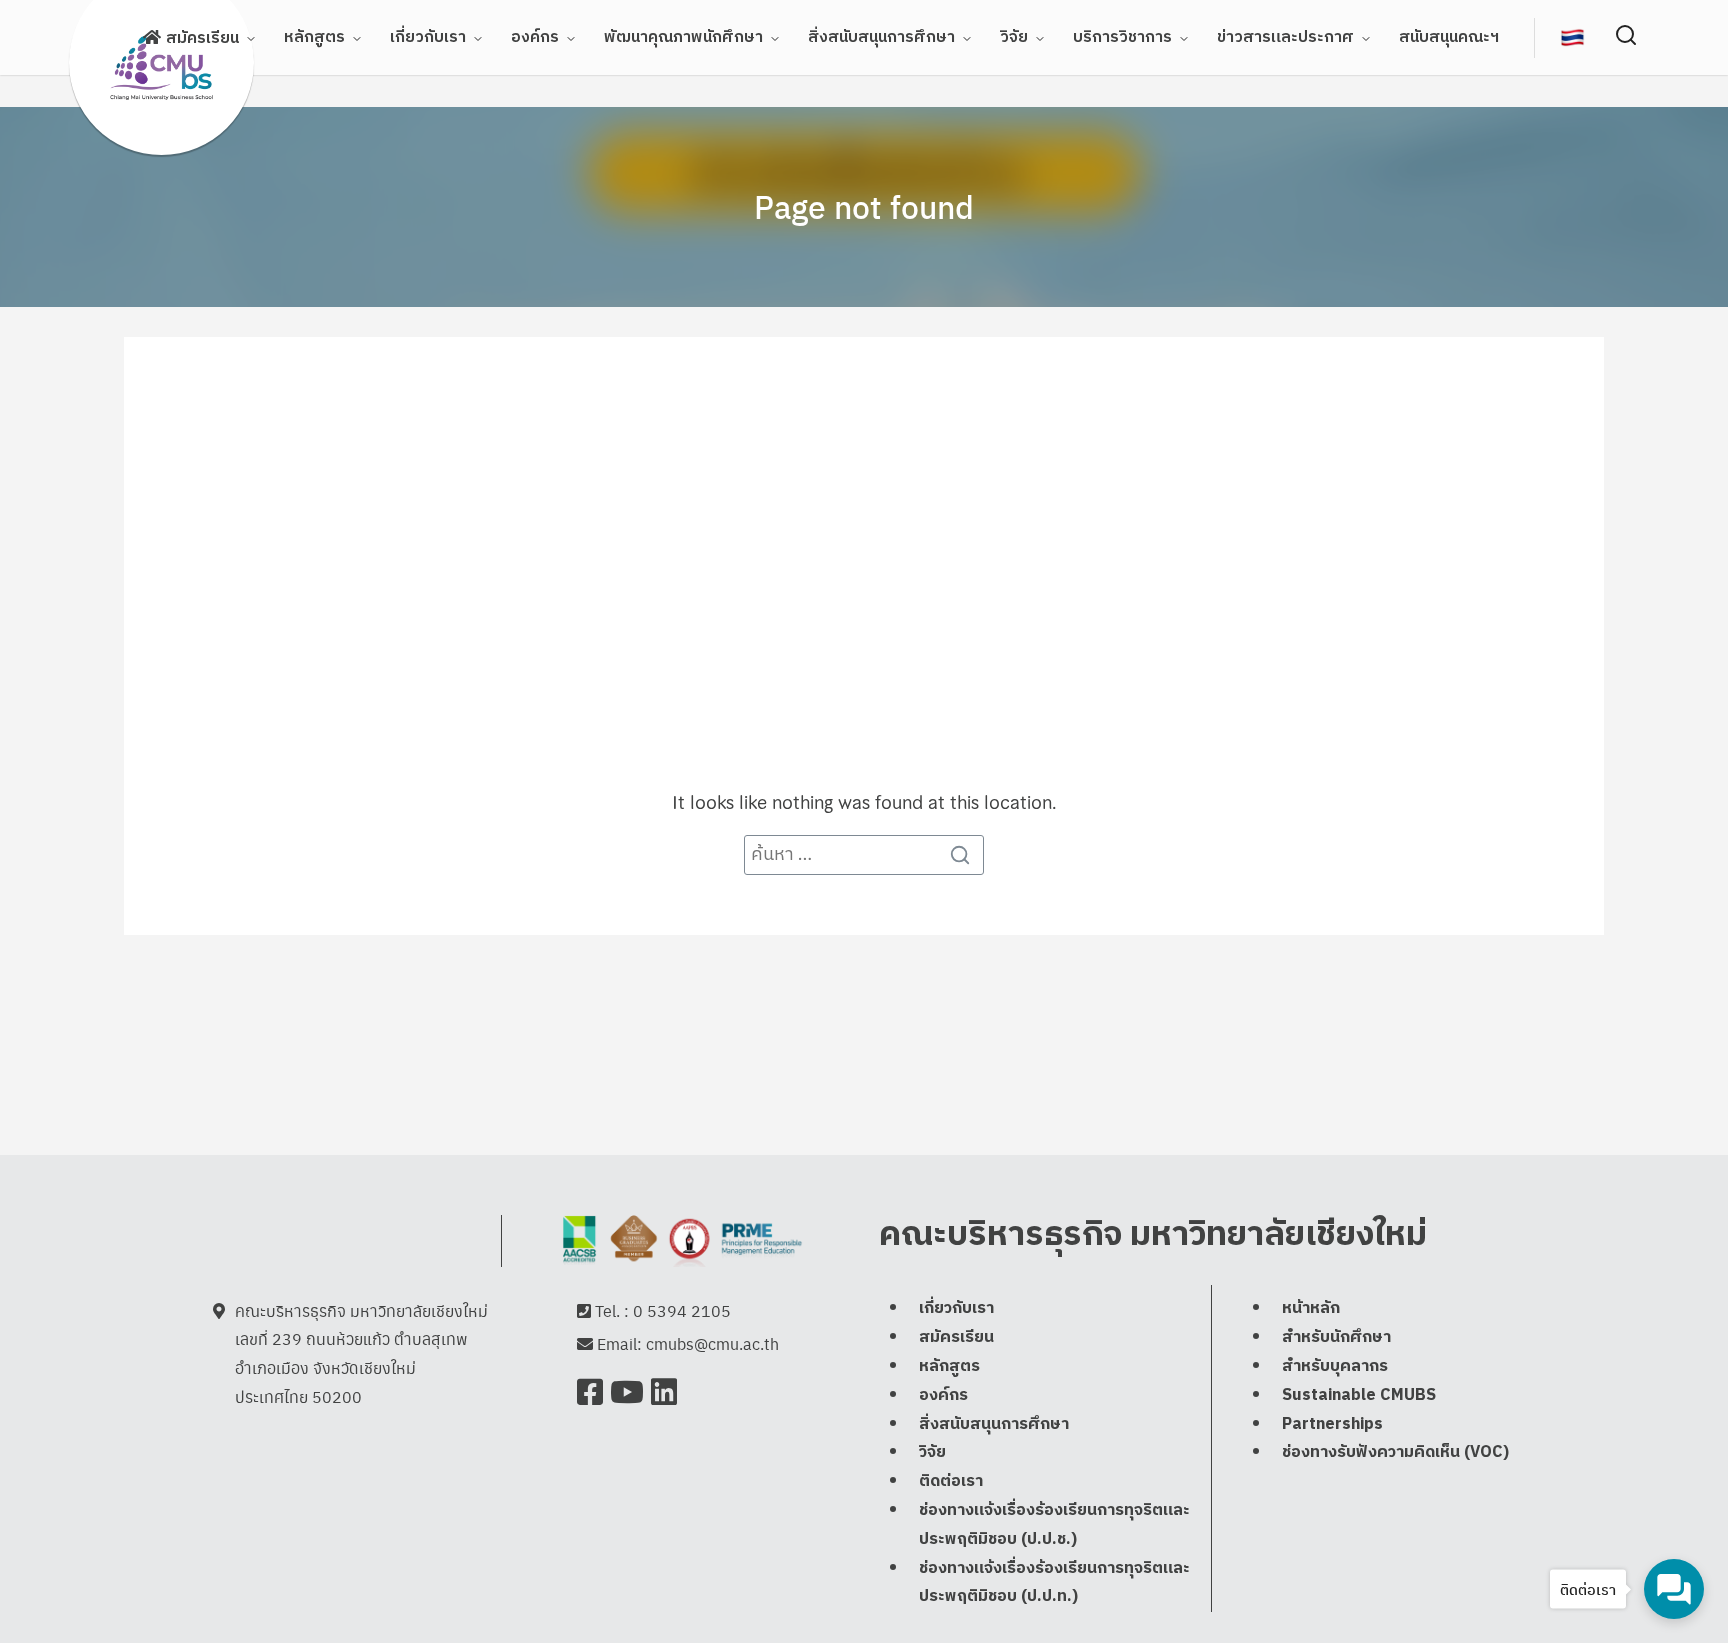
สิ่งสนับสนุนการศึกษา (881, 37)
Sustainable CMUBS (1359, 1395)
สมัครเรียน (202, 38)
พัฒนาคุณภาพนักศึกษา (683, 37)
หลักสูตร (314, 37)
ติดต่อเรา (951, 1481)
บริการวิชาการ (1122, 37)
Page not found (864, 206)
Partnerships (1332, 1424)
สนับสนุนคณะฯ (1449, 37)
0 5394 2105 (682, 1310)
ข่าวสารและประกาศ (1285, 37)
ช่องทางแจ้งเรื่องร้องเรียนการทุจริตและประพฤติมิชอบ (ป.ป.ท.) (1054, 1583)
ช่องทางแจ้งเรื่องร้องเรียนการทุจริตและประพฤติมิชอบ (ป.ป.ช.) (1054, 1525)
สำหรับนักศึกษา (1336, 1337)
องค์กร (535, 37)
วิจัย (1014, 37)
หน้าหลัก (1311, 1308)
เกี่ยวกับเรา (428, 37)
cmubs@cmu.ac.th (712, 1343)
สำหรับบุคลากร (1335, 1366)
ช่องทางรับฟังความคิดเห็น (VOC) (1395, 1452)
